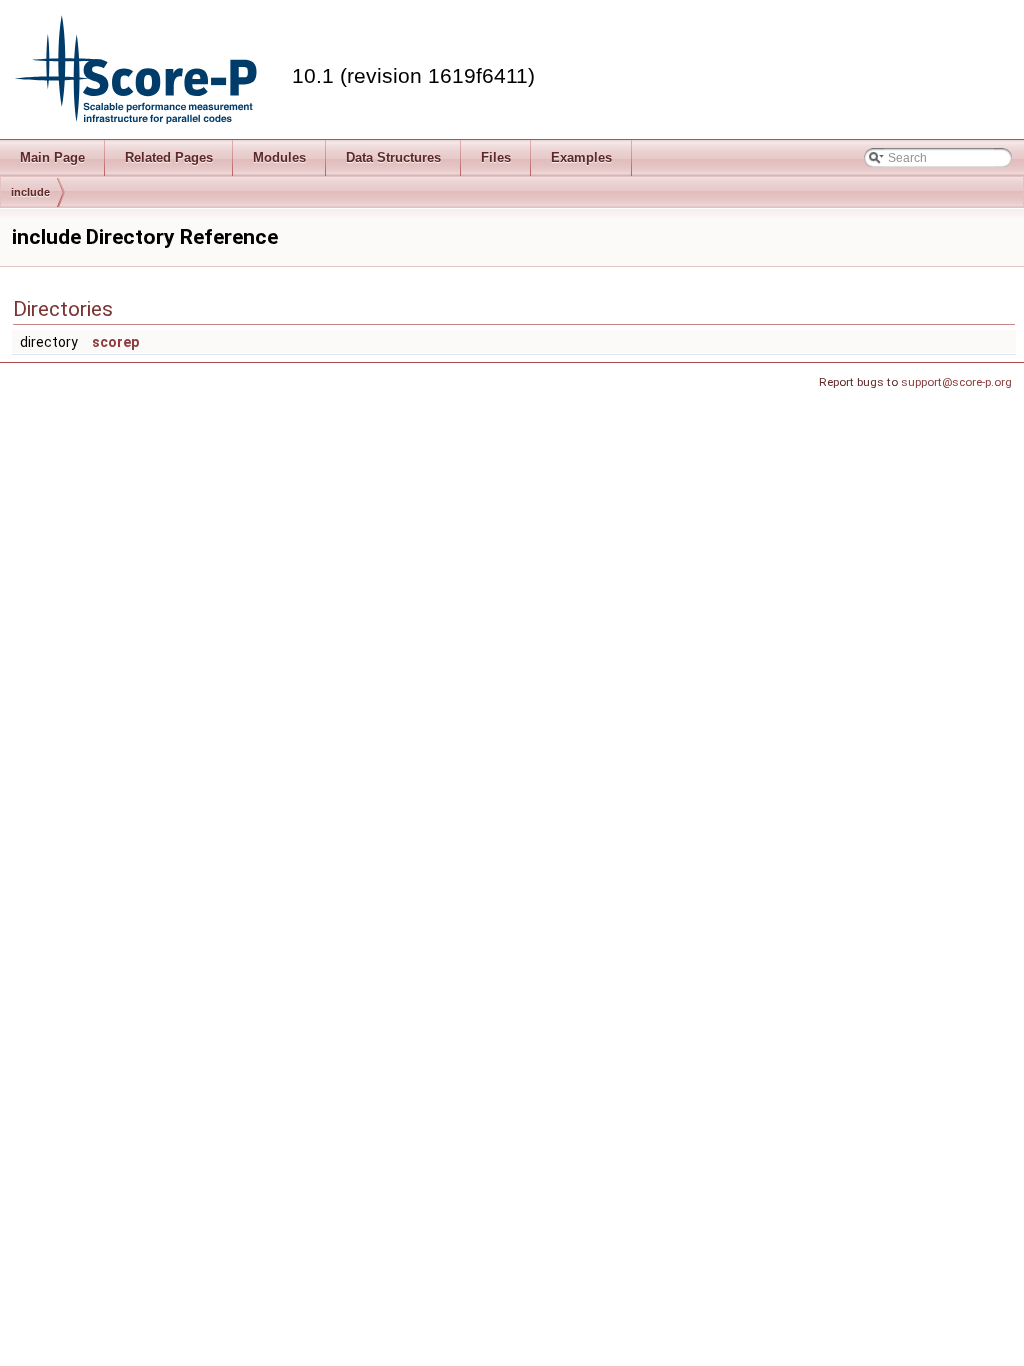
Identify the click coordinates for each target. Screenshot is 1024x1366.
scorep (115, 342)
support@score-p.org (956, 382)
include (30, 192)
